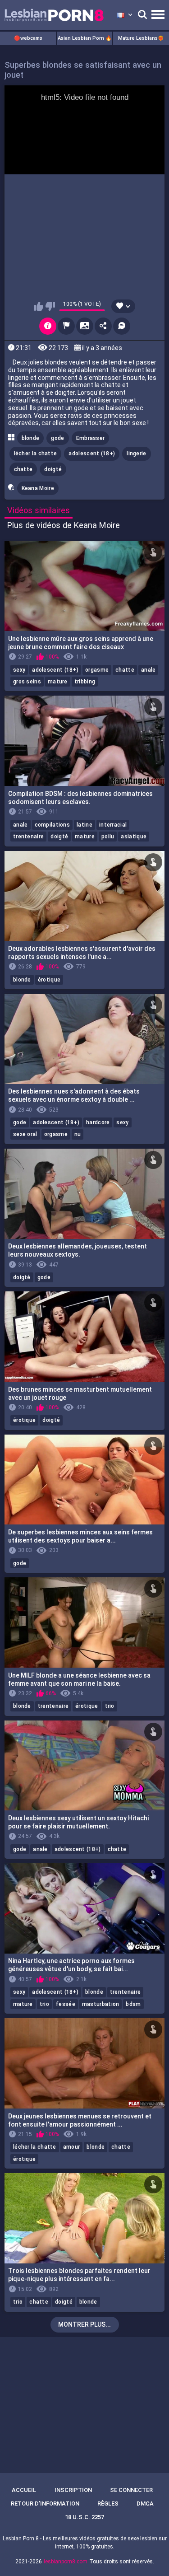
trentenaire (28, 837)
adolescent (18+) (92, 453)
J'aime (39, 306)
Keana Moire (38, 488)
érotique (49, 980)
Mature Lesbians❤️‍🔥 (141, 38)
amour (72, 2147)
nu (78, 1134)
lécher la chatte (36, 453)
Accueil (24, 2490)
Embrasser (91, 438)
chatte (23, 469)
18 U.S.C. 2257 (84, 2517)
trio (110, 1706)
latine (84, 825)
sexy (19, 670)
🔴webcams (28, 38)
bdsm (133, 2004)
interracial (113, 825)
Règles (108, 2504)
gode (57, 438)
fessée (66, 2004)
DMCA (145, 2504)
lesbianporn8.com (66, 2562)
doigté (53, 469)
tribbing (85, 682)
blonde (31, 438)
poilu (108, 837)
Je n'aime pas (50, 306)
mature (58, 682)
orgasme (97, 670)
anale (148, 670)
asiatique (134, 837)
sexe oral (25, 1134)
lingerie (136, 453)
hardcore (98, 1122)
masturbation (101, 2004)
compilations (53, 825)
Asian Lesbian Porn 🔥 (85, 38)
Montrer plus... (84, 2324)
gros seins (27, 682)
